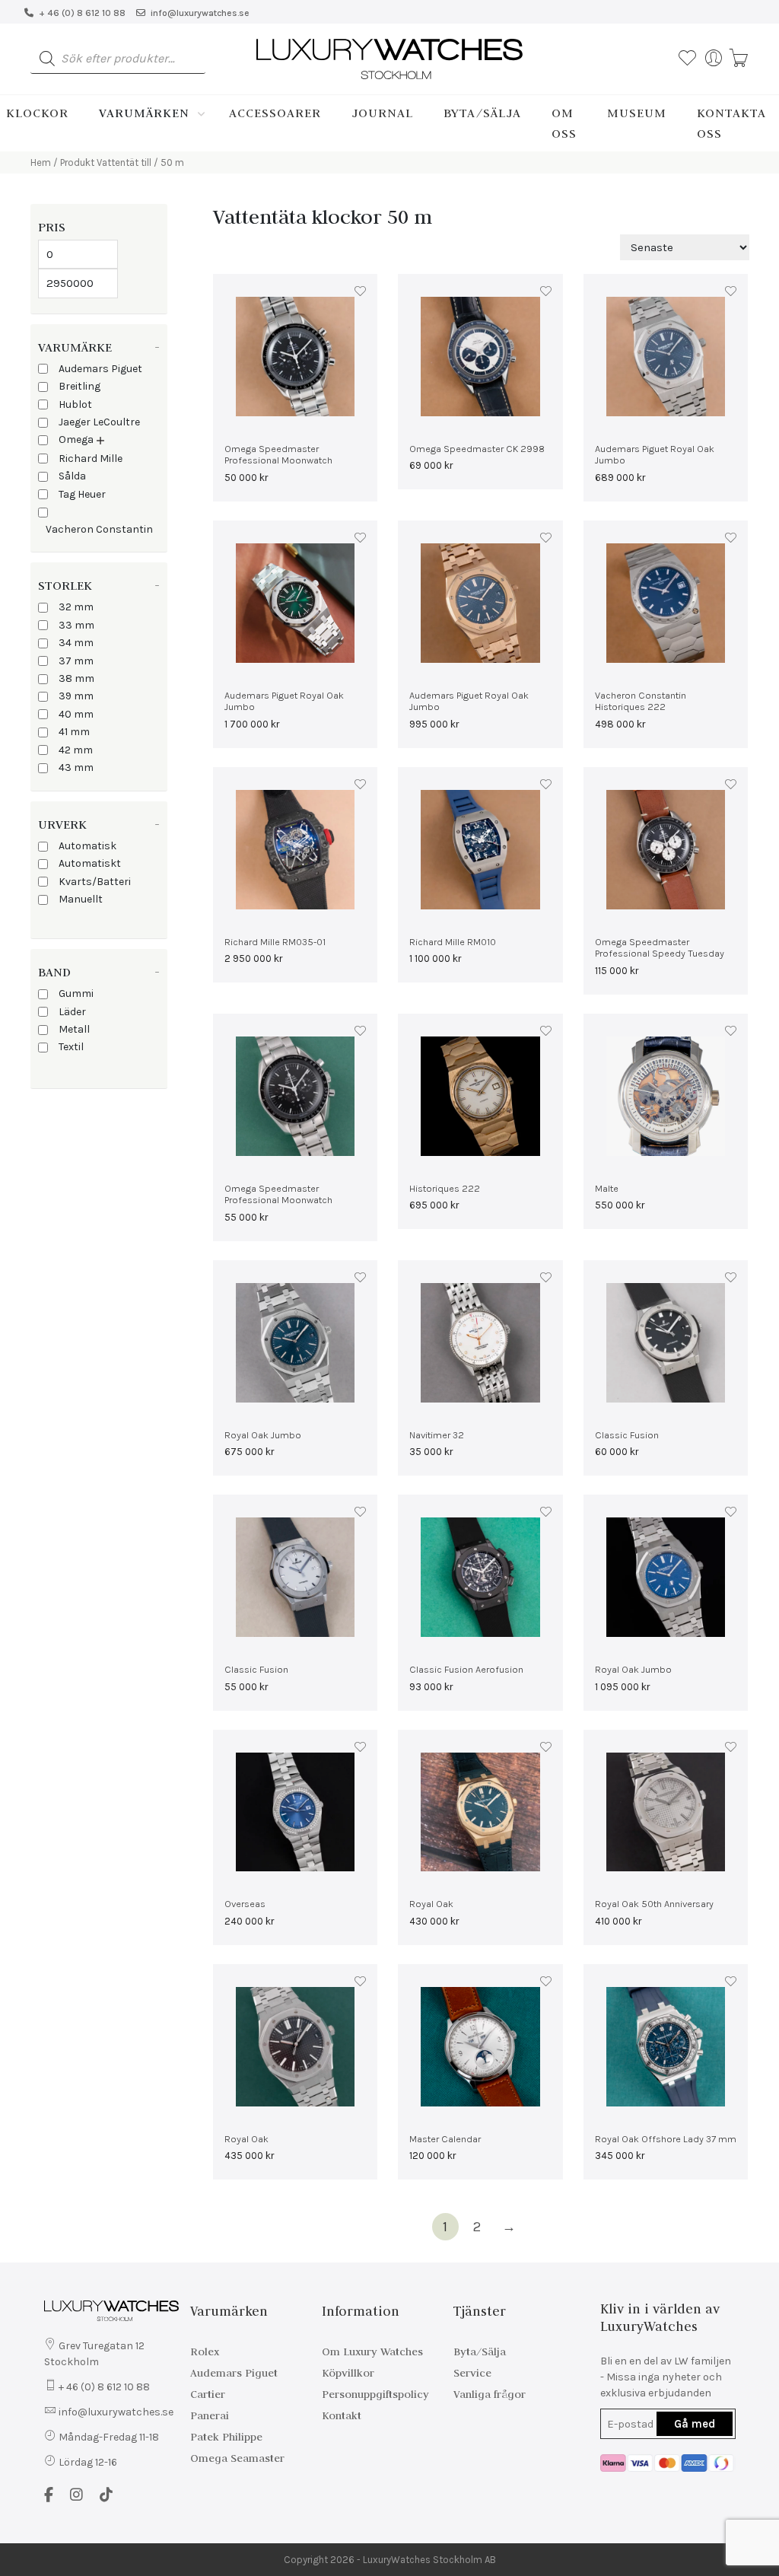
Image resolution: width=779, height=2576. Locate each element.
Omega (76, 439)
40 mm (76, 714)
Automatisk (87, 846)
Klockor (37, 113)
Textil (71, 1047)
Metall (74, 1029)
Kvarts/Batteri (95, 882)
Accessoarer (275, 113)
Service (472, 2373)
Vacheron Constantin (99, 529)
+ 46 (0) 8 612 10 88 (82, 13)
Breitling (79, 386)
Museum (637, 113)
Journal (382, 113)
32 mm (76, 607)
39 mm (76, 696)
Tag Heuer (82, 494)
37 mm (76, 661)
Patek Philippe (226, 2437)
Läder (72, 1012)
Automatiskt (90, 863)
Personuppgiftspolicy (375, 2394)
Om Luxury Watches (372, 2352)
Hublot (75, 404)
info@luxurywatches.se (200, 13)
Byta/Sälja (482, 113)
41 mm (74, 732)
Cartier (208, 2394)
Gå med (695, 2424)
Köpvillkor (348, 2373)
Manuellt (81, 899)
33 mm (76, 625)
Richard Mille (91, 459)
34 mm (76, 643)
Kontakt (342, 2415)
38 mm (76, 678)
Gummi (76, 993)
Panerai (210, 2415)
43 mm (76, 767)
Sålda (72, 476)
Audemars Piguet (100, 369)
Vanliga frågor (490, 2394)
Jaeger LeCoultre (99, 422)
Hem (41, 162)
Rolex (205, 2352)
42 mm (76, 750)
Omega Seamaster (237, 2458)
